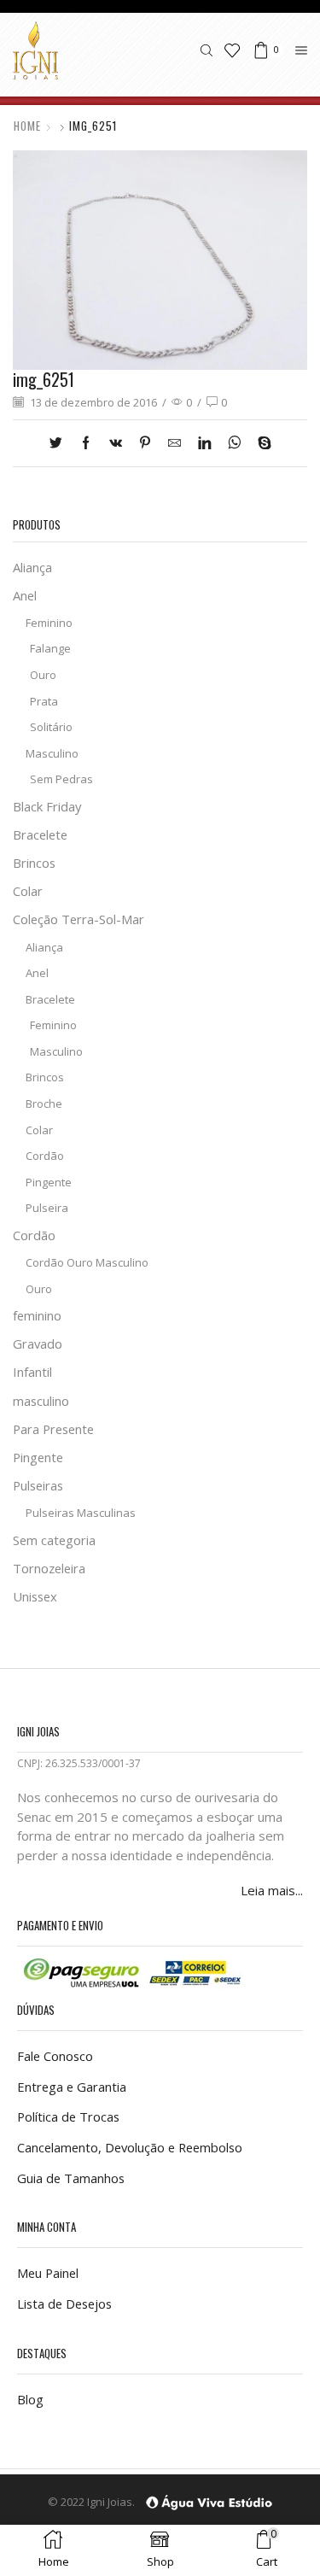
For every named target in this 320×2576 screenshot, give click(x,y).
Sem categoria (54, 1540)
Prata (44, 701)
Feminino (49, 623)
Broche (44, 1104)
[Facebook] (86, 443)
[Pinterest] (145, 443)
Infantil (32, 1372)
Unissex (35, 1596)
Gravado (38, 1344)
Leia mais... (272, 1890)
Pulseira (47, 1208)
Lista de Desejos (64, 2304)
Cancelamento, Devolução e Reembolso (130, 2147)
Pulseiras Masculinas (81, 1513)
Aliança (32, 567)
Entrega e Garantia (72, 2087)
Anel (25, 595)
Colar (28, 891)
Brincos (34, 863)
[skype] (260, 443)
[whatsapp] (234, 443)
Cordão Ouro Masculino (87, 1262)
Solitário (51, 727)
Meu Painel (48, 2273)
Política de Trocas (68, 2116)
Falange (50, 648)
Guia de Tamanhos (71, 2178)
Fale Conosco (55, 2056)
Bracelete (40, 834)
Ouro (43, 675)
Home (27, 126)
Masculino (52, 753)
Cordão (45, 1156)
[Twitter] (60, 443)
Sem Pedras (61, 779)
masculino (41, 1401)
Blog (30, 2399)
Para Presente (53, 1429)
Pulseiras (38, 1485)
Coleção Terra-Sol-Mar (79, 919)
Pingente (49, 1182)
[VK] (116, 443)
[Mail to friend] (175, 443)
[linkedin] (204, 443)
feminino (37, 1315)
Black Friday (47, 806)
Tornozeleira (49, 1568)
